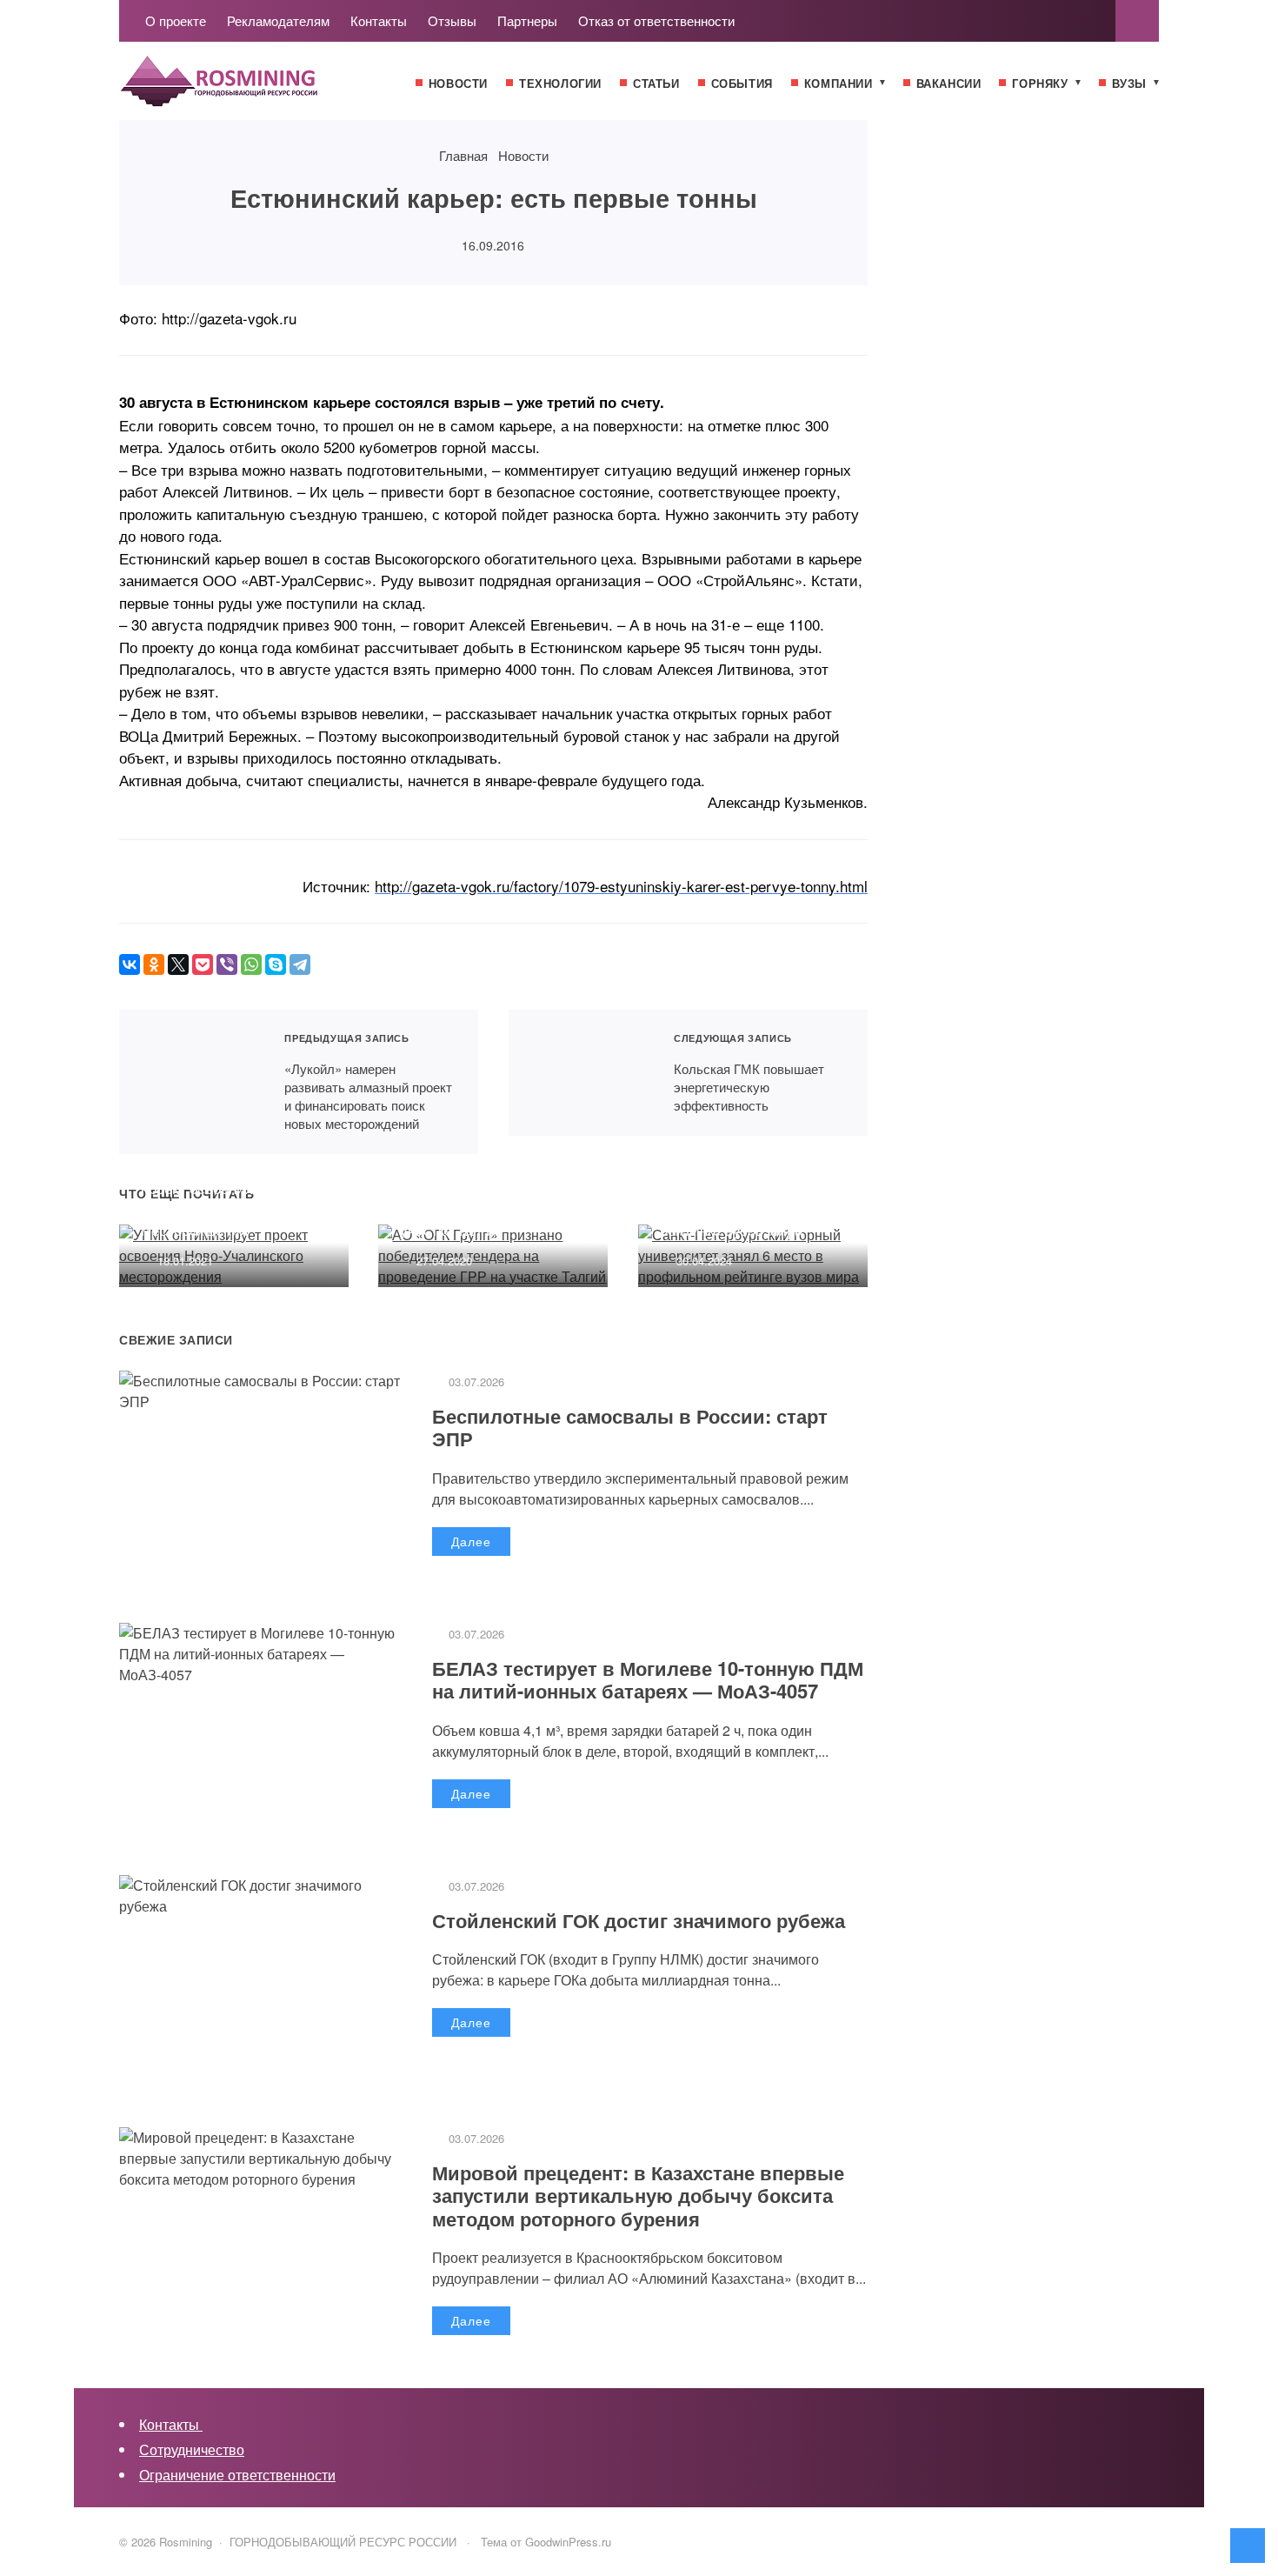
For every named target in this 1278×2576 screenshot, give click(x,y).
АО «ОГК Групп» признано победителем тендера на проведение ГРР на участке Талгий (489, 1198)
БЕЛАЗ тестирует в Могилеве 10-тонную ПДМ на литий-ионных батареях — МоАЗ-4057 (648, 1679)
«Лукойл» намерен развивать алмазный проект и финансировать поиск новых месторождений (191, 1082)
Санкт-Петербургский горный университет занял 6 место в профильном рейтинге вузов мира (750, 1198)
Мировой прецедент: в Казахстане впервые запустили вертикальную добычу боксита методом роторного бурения (638, 2196)
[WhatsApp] (251, 964)
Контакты (171, 2424)
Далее (471, 1541)
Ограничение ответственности (237, 2475)
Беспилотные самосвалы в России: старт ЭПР (630, 1427)
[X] (178, 964)
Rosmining (250, 90)
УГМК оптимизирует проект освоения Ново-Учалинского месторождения (219, 1198)
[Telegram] (300, 964)
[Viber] (227, 964)
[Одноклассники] (154, 964)
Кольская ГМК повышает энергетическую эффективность (580, 1073)
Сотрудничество (192, 2449)
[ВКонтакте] (130, 964)
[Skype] (276, 964)
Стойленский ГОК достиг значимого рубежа (639, 1920)
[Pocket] (203, 964)
